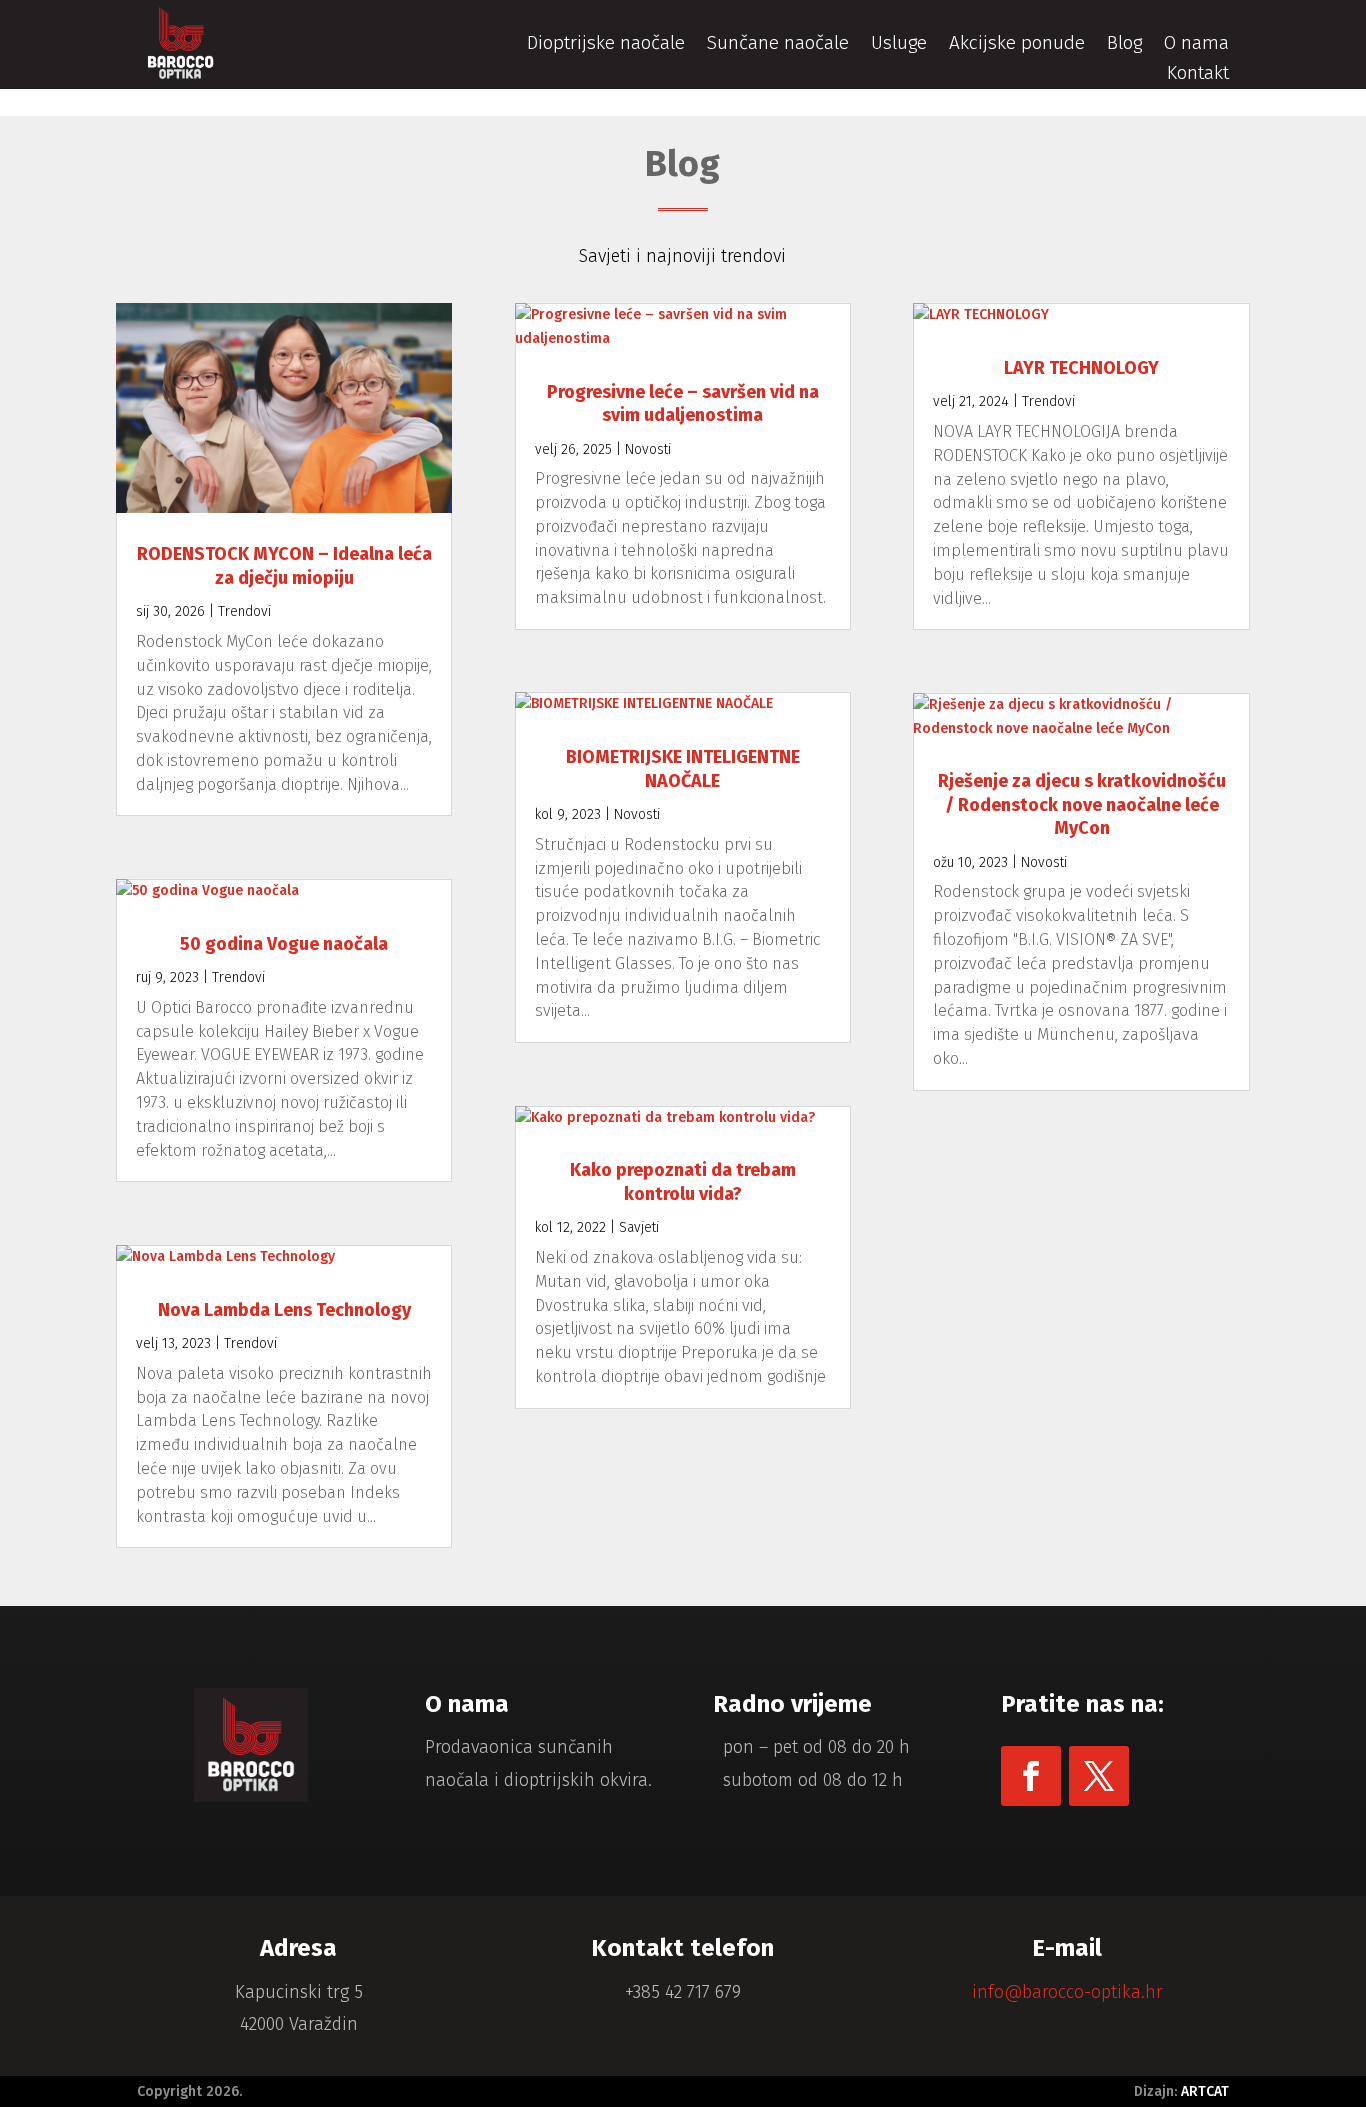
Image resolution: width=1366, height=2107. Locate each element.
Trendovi (244, 611)
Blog (1124, 45)
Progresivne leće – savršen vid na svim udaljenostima (683, 403)
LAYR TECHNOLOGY (1081, 368)
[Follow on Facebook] (1031, 1776)
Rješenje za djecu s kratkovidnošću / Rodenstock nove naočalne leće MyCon (1082, 804)
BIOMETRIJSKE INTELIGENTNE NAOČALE (683, 768)
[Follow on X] (1099, 1776)
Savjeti (639, 1227)
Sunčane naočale (778, 45)
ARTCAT (1205, 2091)
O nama (1196, 45)
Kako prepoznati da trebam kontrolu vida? (683, 1181)
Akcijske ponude (1017, 45)
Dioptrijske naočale (606, 45)
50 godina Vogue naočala (284, 944)
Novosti (648, 449)
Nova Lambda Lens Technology (284, 1310)
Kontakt (1198, 75)
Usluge (899, 45)
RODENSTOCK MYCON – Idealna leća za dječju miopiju (284, 565)
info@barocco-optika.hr (1067, 1992)
